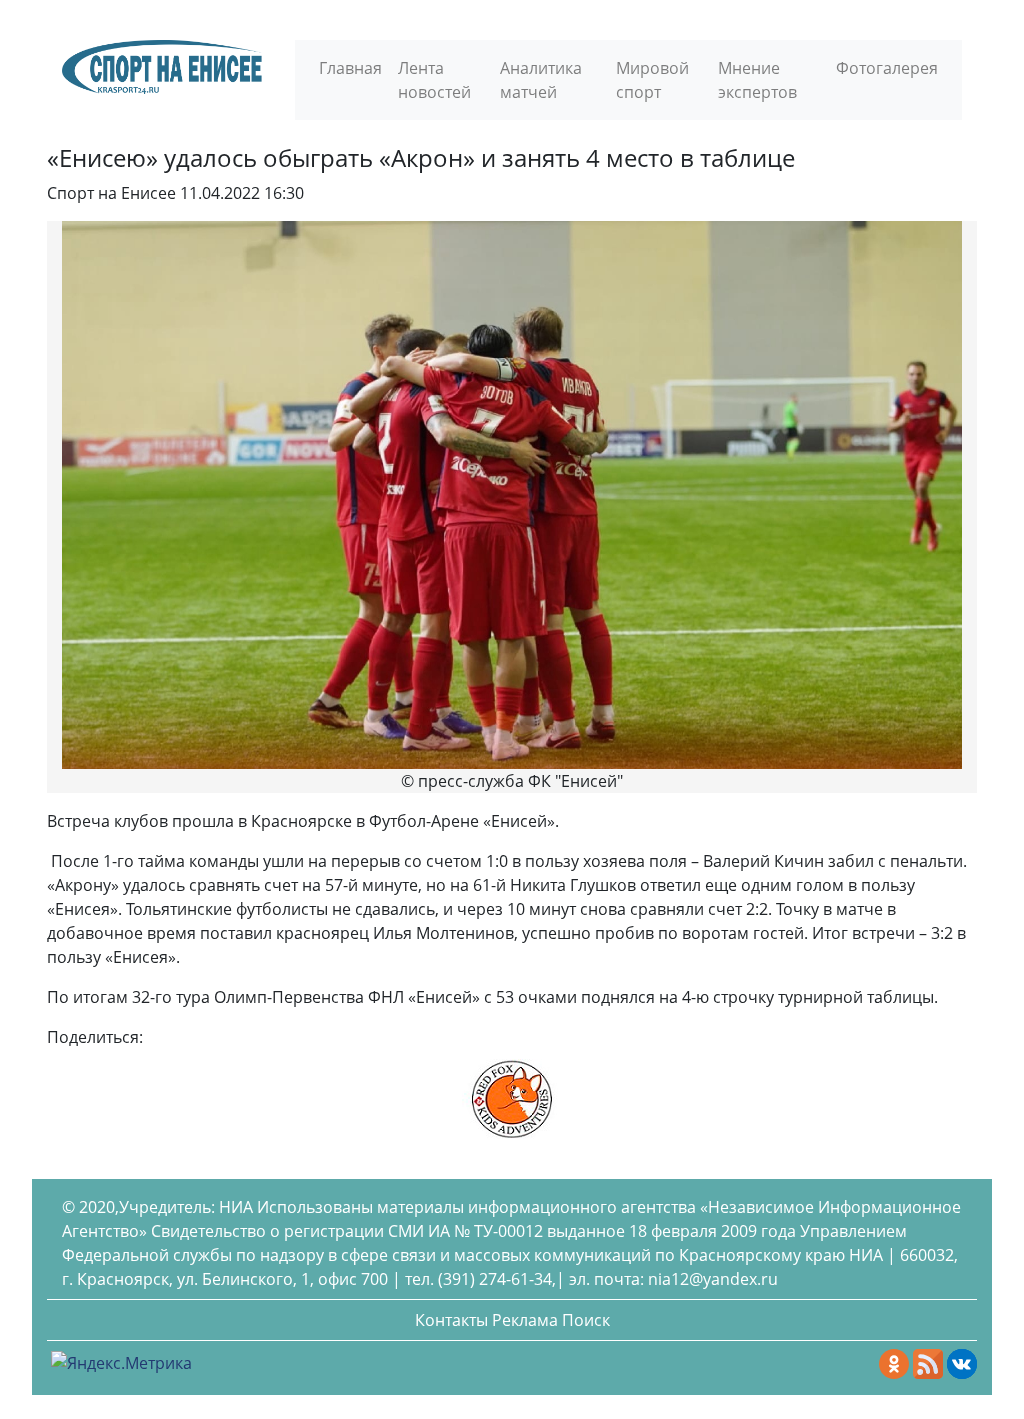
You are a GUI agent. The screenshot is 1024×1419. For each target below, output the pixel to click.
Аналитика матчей (541, 80)
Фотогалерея (887, 68)
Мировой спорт (652, 80)
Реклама (525, 1320)
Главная (350, 68)
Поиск (586, 1320)
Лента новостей (434, 80)
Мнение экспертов (757, 80)
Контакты (451, 1320)
